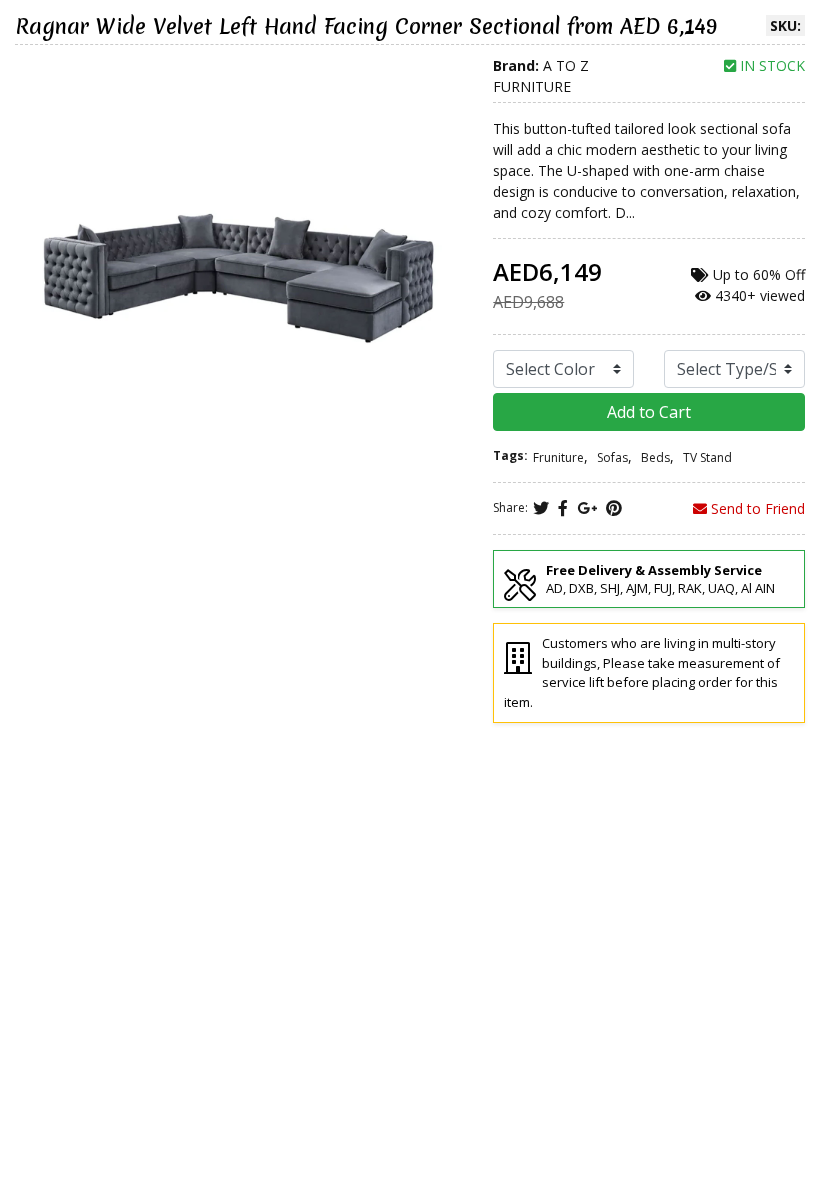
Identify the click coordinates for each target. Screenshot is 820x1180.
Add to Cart (649, 412)
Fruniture (558, 457)
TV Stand (707, 457)
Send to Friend (756, 508)
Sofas (612, 457)
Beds (655, 457)
